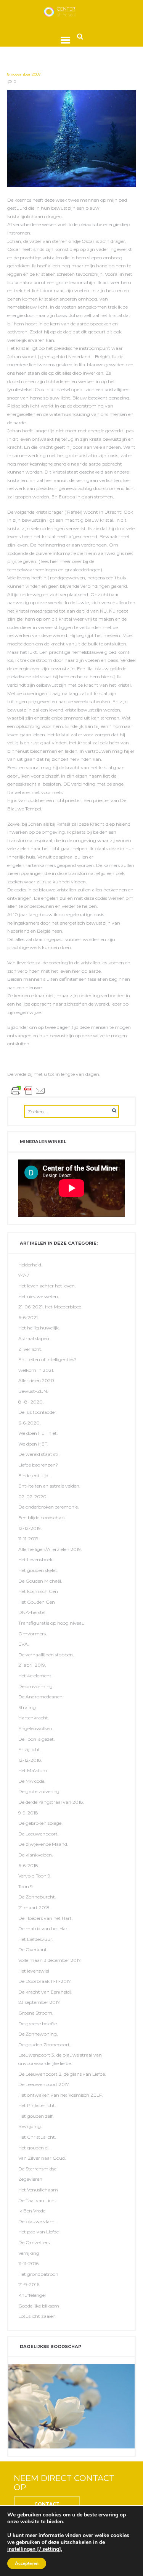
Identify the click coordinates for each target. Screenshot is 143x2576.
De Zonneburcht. (37, 1897)
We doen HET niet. (38, 1433)
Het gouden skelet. (38, 1570)
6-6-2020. (30, 1423)
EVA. (24, 1644)
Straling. (28, 1707)
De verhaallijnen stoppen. (46, 1655)
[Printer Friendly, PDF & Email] (28, 1090)
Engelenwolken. (36, 1728)
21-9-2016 (29, 2284)
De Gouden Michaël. (40, 1581)
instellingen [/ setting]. (35, 2549)
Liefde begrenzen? (38, 1465)
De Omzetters (34, 2242)
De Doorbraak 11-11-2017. (45, 1981)
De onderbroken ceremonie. (49, 1507)
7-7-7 (24, 1275)
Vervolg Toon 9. (35, 1876)
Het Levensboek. (36, 1560)
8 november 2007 (24, 74)
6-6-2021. (29, 1317)
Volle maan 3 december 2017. (50, 1960)
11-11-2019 (28, 1539)
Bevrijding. (30, 2126)
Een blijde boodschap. (42, 1518)
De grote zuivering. (39, 1791)
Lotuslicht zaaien (37, 2316)
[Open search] (80, 36)
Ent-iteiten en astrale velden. (49, 1486)
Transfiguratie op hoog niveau (51, 1623)
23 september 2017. (39, 2002)
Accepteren (27, 2563)
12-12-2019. (30, 1528)
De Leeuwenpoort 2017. (44, 2084)
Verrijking (29, 2253)
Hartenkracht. (34, 1718)
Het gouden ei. (34, 2148)
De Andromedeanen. (41, 1697)
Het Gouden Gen (37, 1602)
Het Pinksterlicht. (37, 2105)
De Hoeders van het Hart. (46, 1918)
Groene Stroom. (36, 2013)
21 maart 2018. (35, 1907)
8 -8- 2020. (31, 1402)
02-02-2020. (33, 1497)
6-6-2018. (29, 1865)
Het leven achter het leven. (47, 1286)
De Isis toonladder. (38, 1412)
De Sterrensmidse (37, 2169)
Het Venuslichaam (38, 2190)
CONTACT (47, 2504)
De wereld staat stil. (39, 1454)
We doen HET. (33, 1444)
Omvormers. (33, 1634)
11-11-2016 (28, 2263)
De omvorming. (36, 1686)
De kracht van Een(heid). (45, 1992)
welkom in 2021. (36, 1370)
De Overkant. (33, 1949)
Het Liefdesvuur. (36, 1939)
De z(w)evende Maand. (43, 1844)
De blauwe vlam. (37, 2221)
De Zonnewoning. (38, 2034)
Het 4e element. (35, 1676)
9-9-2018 (28, 1813)
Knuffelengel (32, 2295)
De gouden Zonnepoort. (45, 2045)
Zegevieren (30, 2179)
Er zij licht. (30, 1749)
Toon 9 (26, 1886)
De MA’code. (32, 1781)
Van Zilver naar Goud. (42, 2158)
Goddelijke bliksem (39, 2306)
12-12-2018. (30, 1760)
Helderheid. (30, 1265)
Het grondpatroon (38, 2274)
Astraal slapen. (34, 1338)
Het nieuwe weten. (39, 1296)
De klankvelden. (36, 1855)
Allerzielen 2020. (37, 1380)
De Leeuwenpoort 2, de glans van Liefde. (62, 2074)
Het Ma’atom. (33, 1770)
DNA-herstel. (32, 1612)
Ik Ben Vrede (32, 2211)
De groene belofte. (38, 2024)
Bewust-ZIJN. (33, 1391)
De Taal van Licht (37, 2200)
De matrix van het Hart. (44, 1928)
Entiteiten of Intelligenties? (47, 1359)
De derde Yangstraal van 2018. (51, 1802)
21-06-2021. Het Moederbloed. (51, 1307)
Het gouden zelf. (36, 2116)
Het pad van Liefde (39, 2232)
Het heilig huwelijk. (39, 1328)
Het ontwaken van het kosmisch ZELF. (61, 2095)
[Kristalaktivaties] (72, 138)
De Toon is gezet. (37, 1739)
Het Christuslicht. (37, 2137)
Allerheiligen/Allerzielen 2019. (50, 1549)
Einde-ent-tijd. (34, 1476)
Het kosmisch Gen (38, 1591)
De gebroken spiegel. (41, 1823)
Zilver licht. (30, 1349)
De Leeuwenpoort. (39, 1834)
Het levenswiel (34, 1971)
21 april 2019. (32, 1665)
